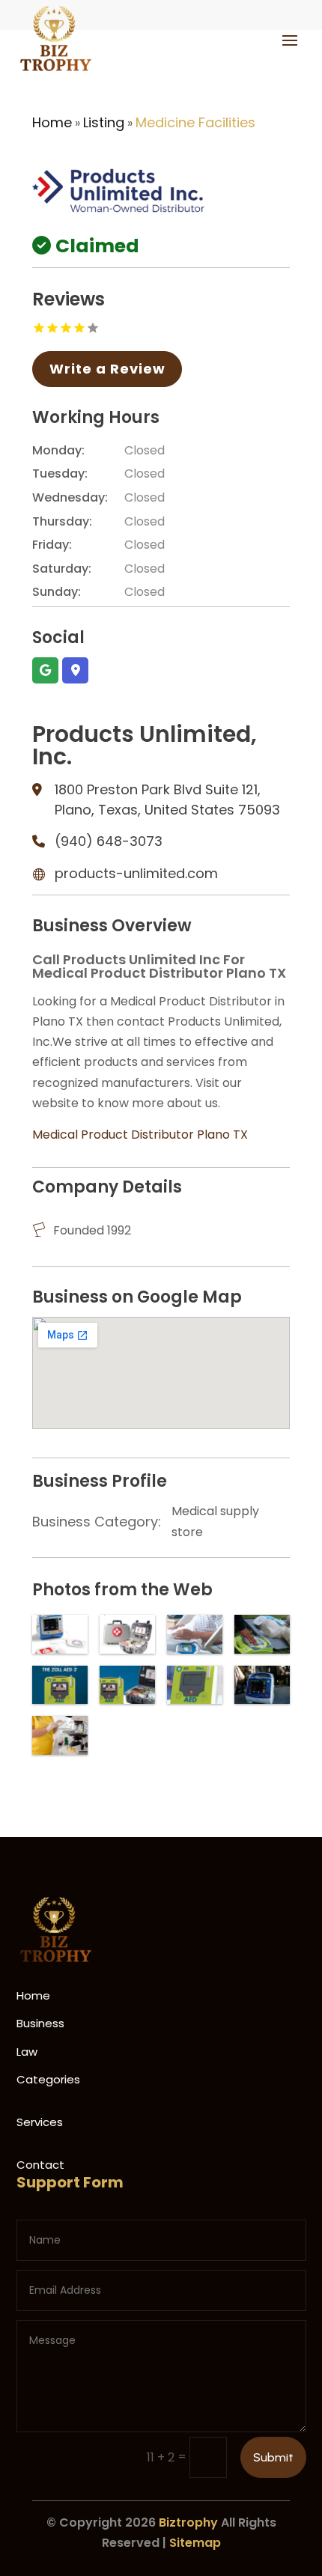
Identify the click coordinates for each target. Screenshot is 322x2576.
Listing (104, 122)
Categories (48, 2079)
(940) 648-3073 (109, 841)
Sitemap (195, 2543)
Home (52, 122)
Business (40, 2023)
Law (27, 2052)
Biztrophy (188, 2522)
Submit (273, 2457)
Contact (40, 2165)
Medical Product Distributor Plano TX (140, 1135)
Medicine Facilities (195, 122)
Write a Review (107, 369)
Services (40, 2122)
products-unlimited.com (136, 873)
